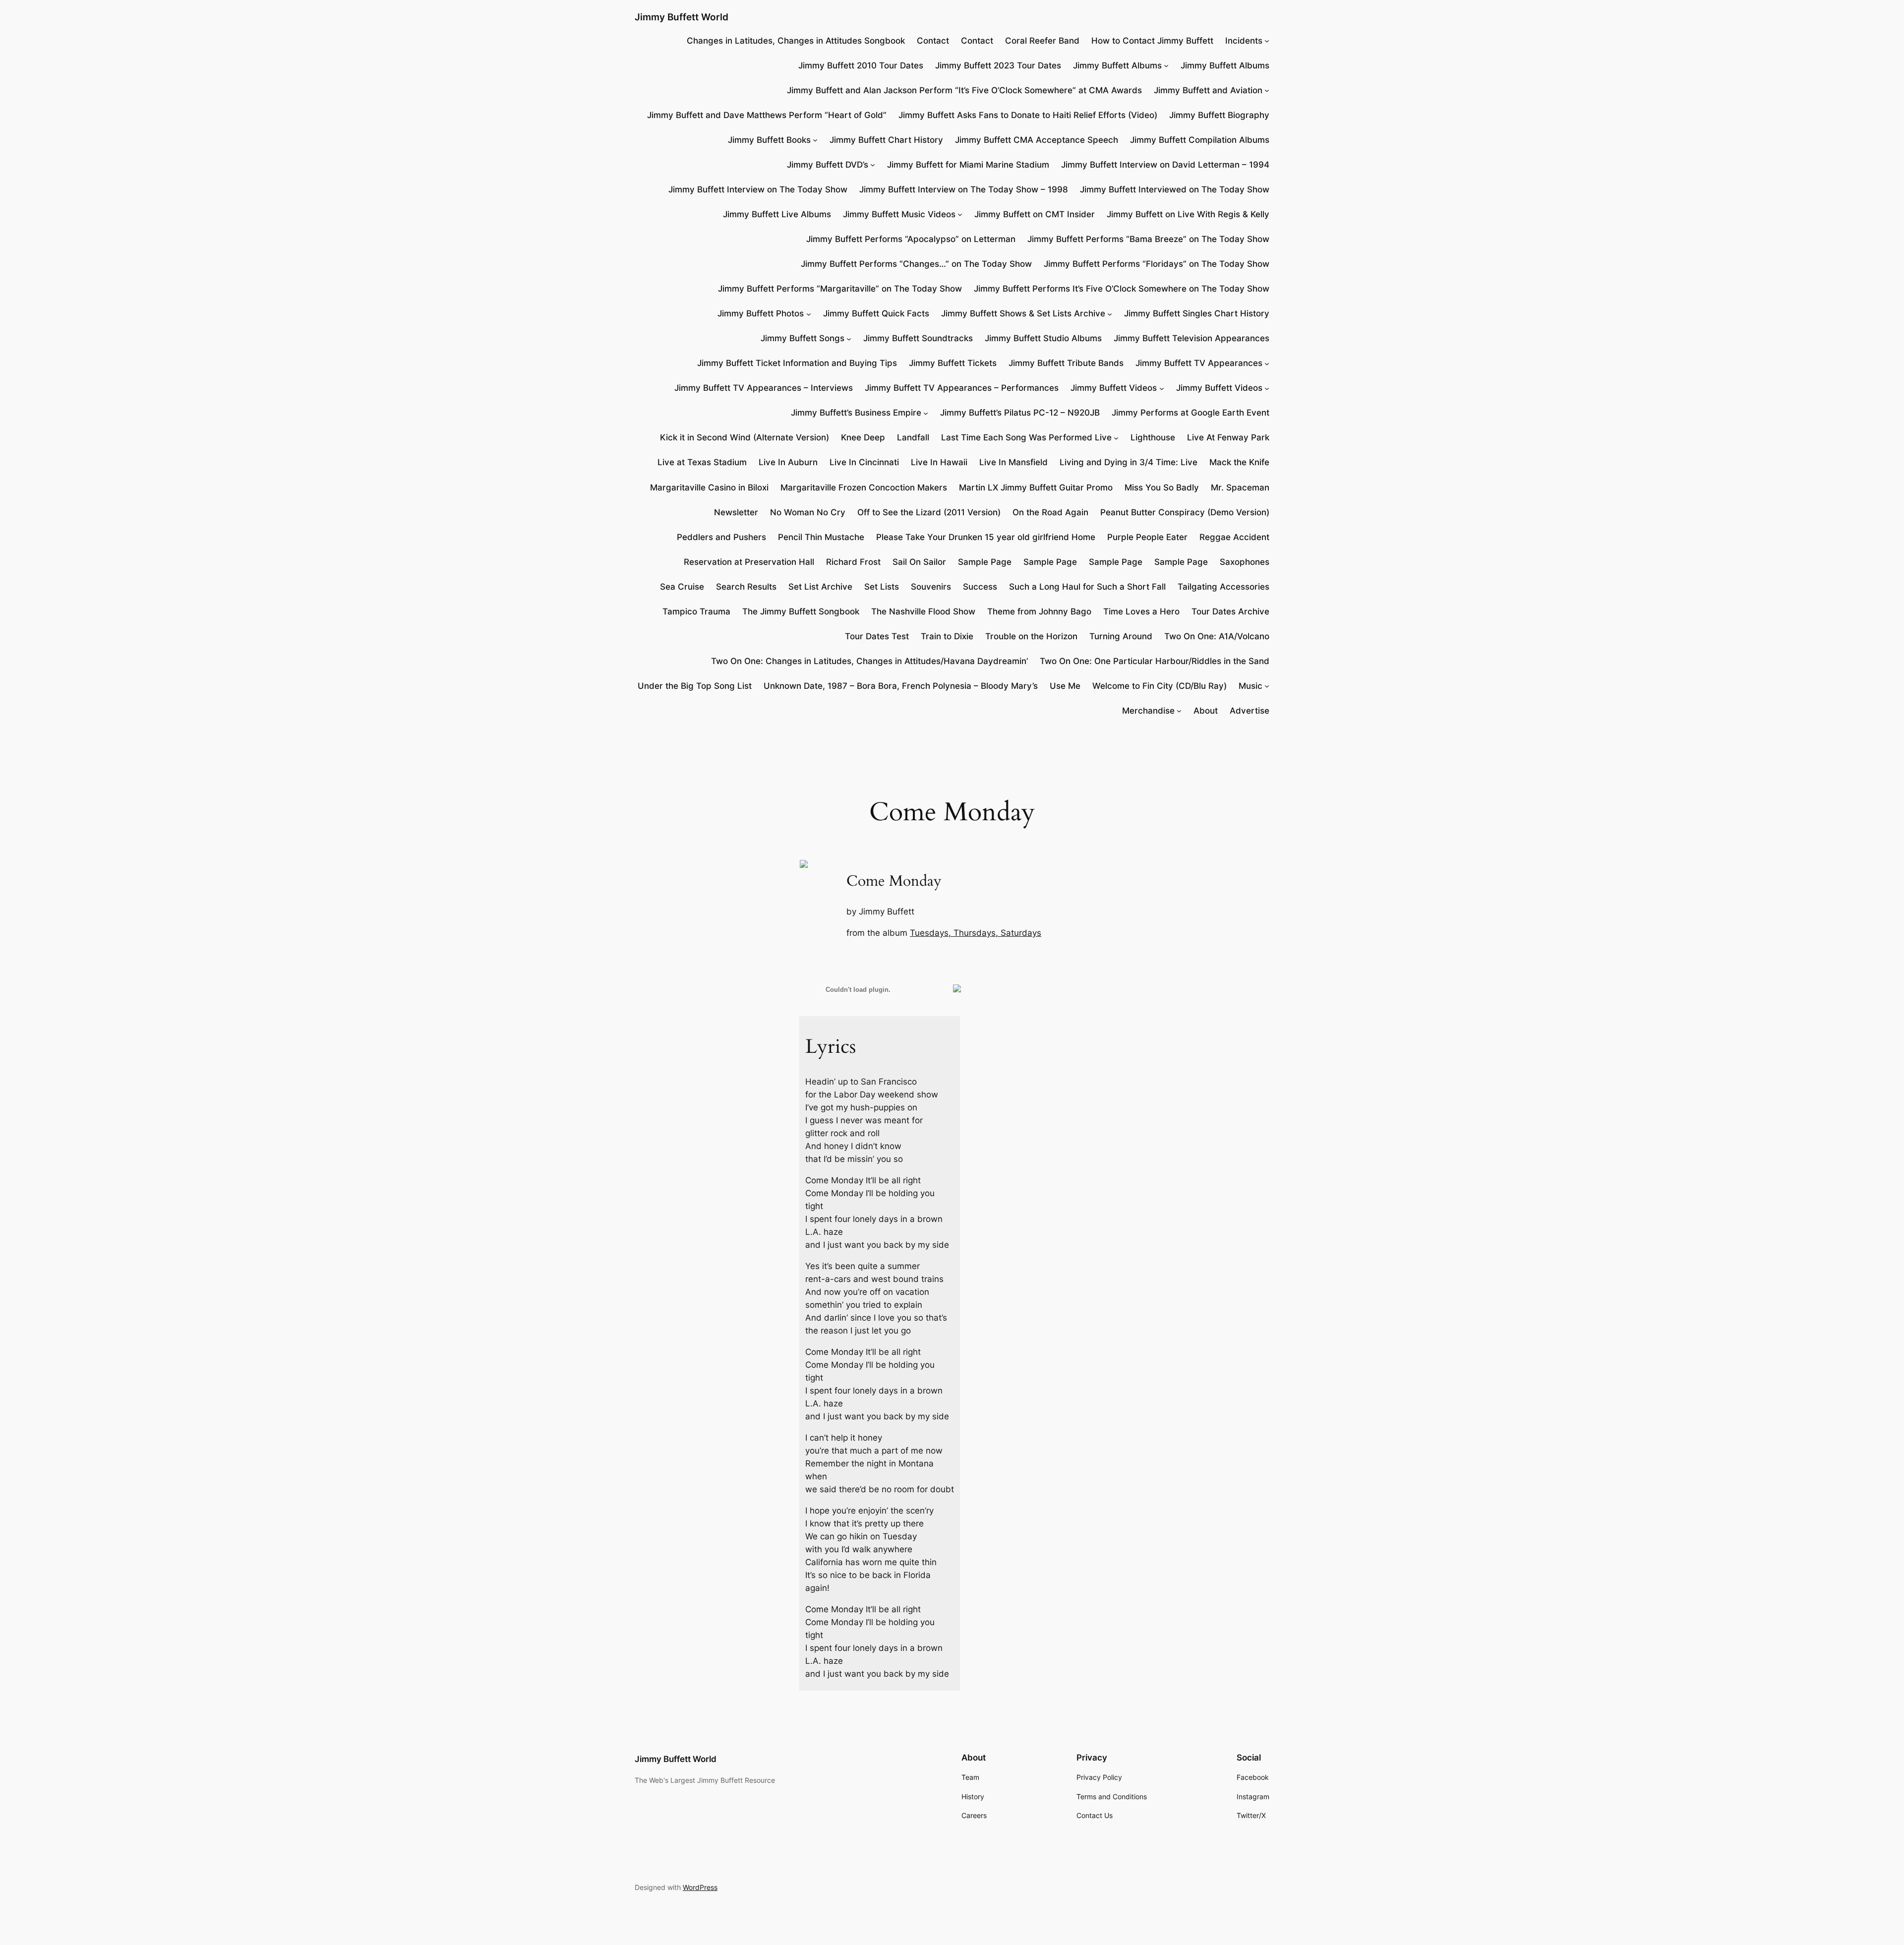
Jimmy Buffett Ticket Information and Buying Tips (797, 363)
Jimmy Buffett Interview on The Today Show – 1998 (964, 189)
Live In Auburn (788, 462)
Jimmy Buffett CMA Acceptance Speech (1037, 140)
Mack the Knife (1239, 462)
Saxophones (1245, 562)
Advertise (1249, 711)
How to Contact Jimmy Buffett (1152, 41)
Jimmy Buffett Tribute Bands (1066, 363)
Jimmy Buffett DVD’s (828, 165)
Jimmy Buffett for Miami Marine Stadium (968, 165)
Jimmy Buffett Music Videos (899, 214)
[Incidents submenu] (1267, 41)
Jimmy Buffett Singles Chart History (1197, 313)
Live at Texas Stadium (702, 462)
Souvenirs (931, 587)
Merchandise (1148, 711)
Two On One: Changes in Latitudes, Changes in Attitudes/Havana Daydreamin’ (869, 661)
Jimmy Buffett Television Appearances (1191, 338)
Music (1250, 686)
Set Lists (882, 587)
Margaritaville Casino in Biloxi (709, 487)
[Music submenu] (1267, 686)
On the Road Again (1050, 512)
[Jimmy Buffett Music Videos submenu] (960, 214)
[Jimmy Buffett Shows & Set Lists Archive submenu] (1110, 313)
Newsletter (736, 512)
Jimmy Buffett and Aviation (1208, 90)
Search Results (746, 587)
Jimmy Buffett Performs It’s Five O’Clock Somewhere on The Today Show (1122, 289)
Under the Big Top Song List (695, 686)
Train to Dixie (947, 636)
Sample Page (985, 562)
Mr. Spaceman (1240, 487)
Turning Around (1121, 636)
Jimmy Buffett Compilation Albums (1200, 140)
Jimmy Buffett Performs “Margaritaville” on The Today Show (840, 289)
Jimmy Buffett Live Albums (777, 214)
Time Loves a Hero (1141, 611)
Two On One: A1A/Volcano (1217, 636)
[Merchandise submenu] (1179, 711)
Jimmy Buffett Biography (1219, 115)
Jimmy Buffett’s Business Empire (856, 413)
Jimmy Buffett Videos (1114, 388)
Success (980, 587)
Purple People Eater (1147, 537)
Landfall (913, 437)
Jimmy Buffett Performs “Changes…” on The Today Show (916, 264)
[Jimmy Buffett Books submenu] (815, 140)
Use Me (1065, 686)
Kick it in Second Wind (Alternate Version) (744, 437)
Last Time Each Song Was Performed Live (1026, 437)
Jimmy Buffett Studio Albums (1043, 338)
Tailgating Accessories (1223, 587)
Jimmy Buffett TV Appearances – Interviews (764, 388)
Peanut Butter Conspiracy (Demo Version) (1185, 512)
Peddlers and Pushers (721, 537)
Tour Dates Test (877, 636)
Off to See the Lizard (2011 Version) (929, 512)
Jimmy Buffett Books (769, 140)
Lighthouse (1153, 437)
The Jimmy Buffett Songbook (801, 611)
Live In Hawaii (939, 462)
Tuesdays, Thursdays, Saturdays (976, 933)
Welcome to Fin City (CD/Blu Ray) (1160, 686)
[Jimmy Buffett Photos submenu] (809, 313)
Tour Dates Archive (1230, 611)
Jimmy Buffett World (682, 17)
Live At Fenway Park (1228, 437)
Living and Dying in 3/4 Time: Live (1129, 462)
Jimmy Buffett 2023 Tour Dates (998, 65)
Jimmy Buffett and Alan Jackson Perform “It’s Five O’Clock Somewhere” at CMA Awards (964, 90)
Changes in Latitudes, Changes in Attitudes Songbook (796, 41)
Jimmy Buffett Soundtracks (918, 338)
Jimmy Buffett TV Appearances (1199, 363)
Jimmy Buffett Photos (761, 313)
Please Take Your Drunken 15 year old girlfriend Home (986, 537)
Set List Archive (820, 587)
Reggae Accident (1234, 537)
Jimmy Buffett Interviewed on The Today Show (1175, 189)
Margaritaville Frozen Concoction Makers (864, 487)
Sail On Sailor (919, 562)
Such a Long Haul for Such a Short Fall (1087, 587)
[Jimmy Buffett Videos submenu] (1162, 388)
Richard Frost (853, 562)
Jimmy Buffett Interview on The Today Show (758, 189)
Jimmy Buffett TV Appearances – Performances (962, 388)
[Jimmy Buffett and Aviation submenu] (1267, 90)
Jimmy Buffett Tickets (953, 363)
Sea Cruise (682, 587)
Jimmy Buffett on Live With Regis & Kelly (1188, 214)
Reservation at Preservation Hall (749, 562)
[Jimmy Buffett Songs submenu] (849, 338)
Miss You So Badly (1162, 487)
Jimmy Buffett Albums (1117, 65)
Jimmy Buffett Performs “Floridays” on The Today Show (1157, 264)
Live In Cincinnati (864, 462)
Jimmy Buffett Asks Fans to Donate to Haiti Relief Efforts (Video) (1028, 115)
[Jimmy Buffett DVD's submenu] (873, 165)
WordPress (700, 1887)
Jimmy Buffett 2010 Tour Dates (861, 65)
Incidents (1244, 41)
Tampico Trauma (696, 611)
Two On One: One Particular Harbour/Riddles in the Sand (1155, 661)
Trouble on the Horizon (1031, 636)
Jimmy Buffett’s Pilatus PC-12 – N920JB (1020, 413)
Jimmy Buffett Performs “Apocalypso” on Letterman (911, 239)
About (1206, 711)
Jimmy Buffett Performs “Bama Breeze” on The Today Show (1148, 239)
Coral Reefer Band (1042, 41)
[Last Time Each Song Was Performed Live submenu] (1116, 437)
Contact (933, 41)
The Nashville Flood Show (923, 611)
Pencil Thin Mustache (821, 537)
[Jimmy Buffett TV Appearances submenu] (1267, 363)
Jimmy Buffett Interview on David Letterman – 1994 (1165, 165)
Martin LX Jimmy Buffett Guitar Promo (1036, 487)
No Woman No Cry (808, 512)
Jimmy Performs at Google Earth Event (1190, 413)
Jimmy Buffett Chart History (886, 140)
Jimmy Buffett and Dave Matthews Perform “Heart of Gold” (767, 115)
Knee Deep (863, 437)
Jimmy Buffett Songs (803, 338)
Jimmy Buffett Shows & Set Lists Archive (1023, 313)
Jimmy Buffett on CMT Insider (1035, 214)
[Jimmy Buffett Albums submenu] (1166, 65)
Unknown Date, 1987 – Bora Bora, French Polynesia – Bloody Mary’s (901, 686)
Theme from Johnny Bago (1039, 611)
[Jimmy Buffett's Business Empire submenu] (926, 413)
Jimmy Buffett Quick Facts (876, 313)
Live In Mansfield (1013, 462)
